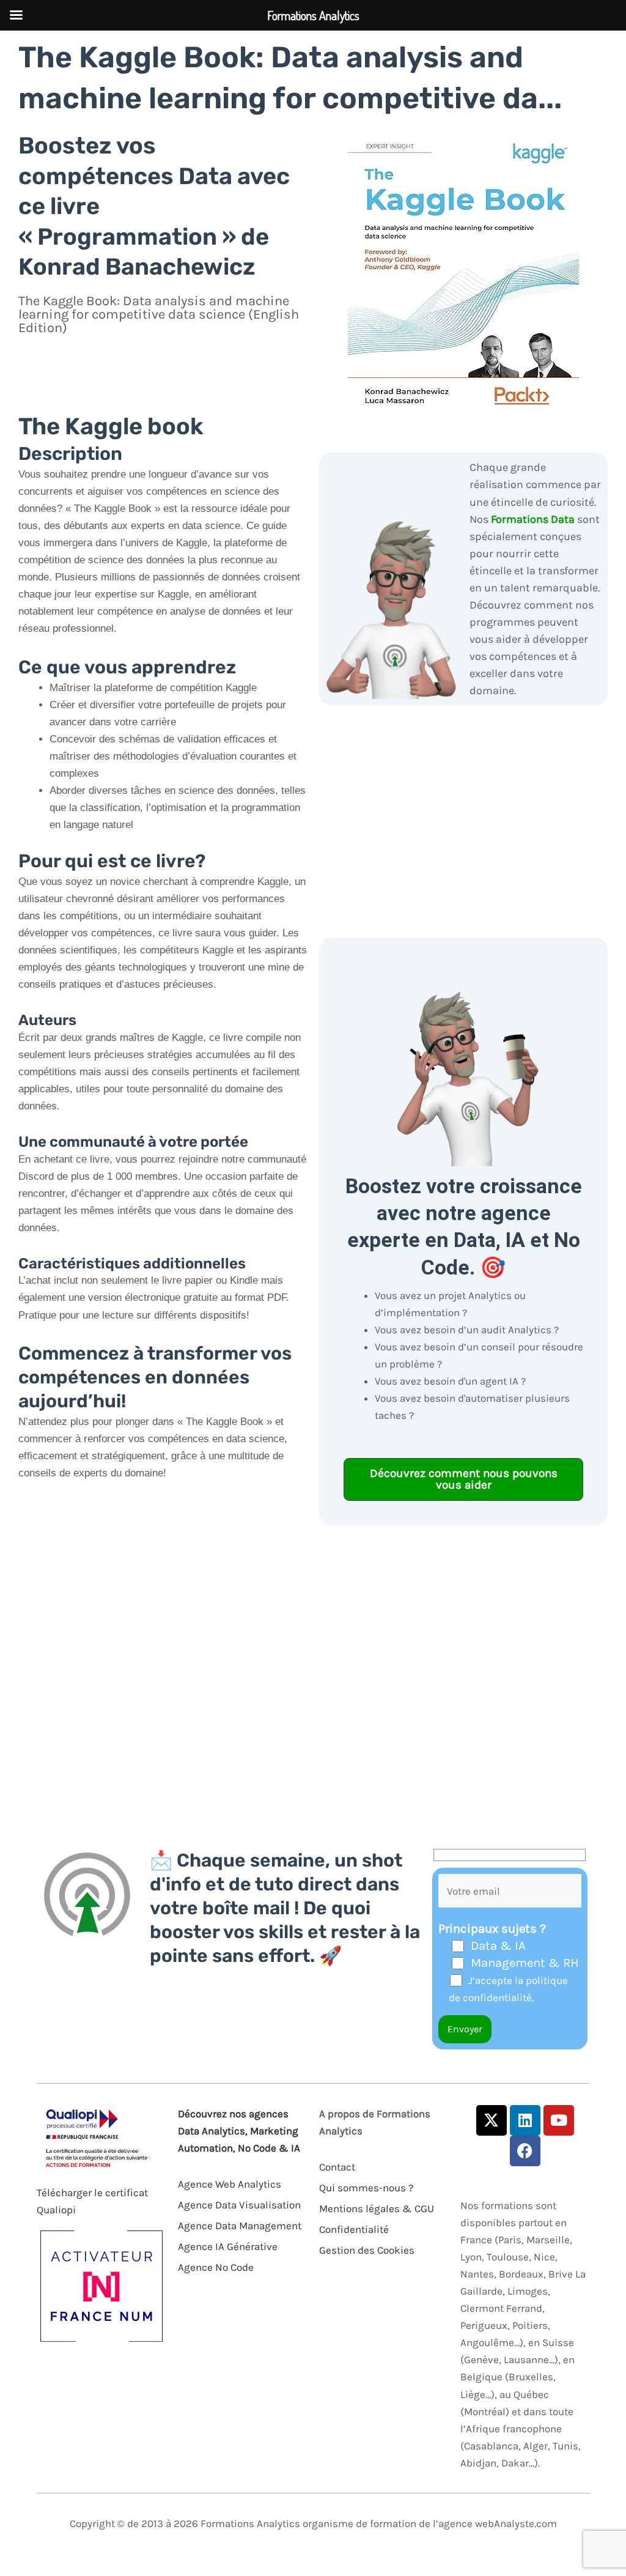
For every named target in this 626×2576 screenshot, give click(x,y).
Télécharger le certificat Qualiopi (92, 2201)
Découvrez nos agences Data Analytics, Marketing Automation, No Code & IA (239, 2131)
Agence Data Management (240, 2226)
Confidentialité (354, 2229)
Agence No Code (216, 2267)
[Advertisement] (163, 1663)
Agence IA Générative (228, 2246)
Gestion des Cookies (367, 2250)
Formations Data (533, 519)
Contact (337, 2167)
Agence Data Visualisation (239, 2205)
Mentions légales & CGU (377, 2208)
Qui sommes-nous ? (366, 2188)
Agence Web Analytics (230, 2184)
